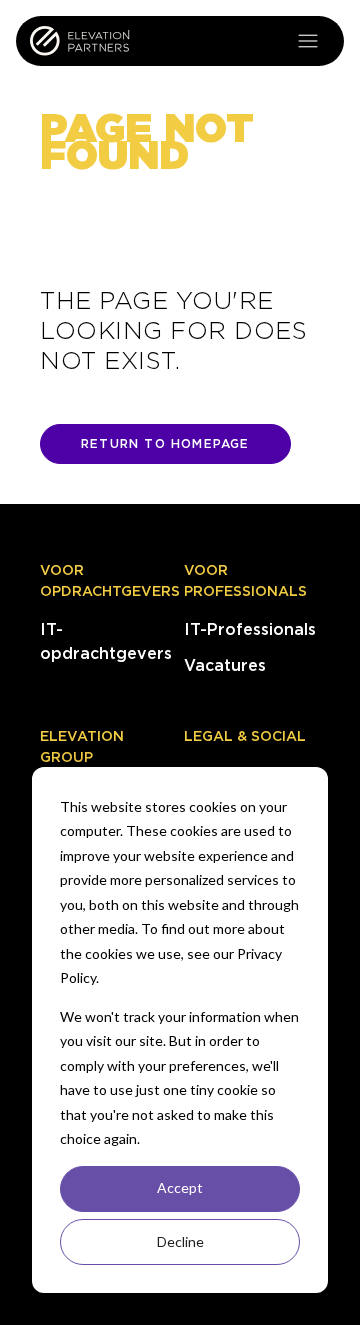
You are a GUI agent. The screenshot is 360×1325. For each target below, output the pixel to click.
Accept (180, 1187)
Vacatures (225, 665)
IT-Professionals (250, 629)
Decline (180, 1241)
